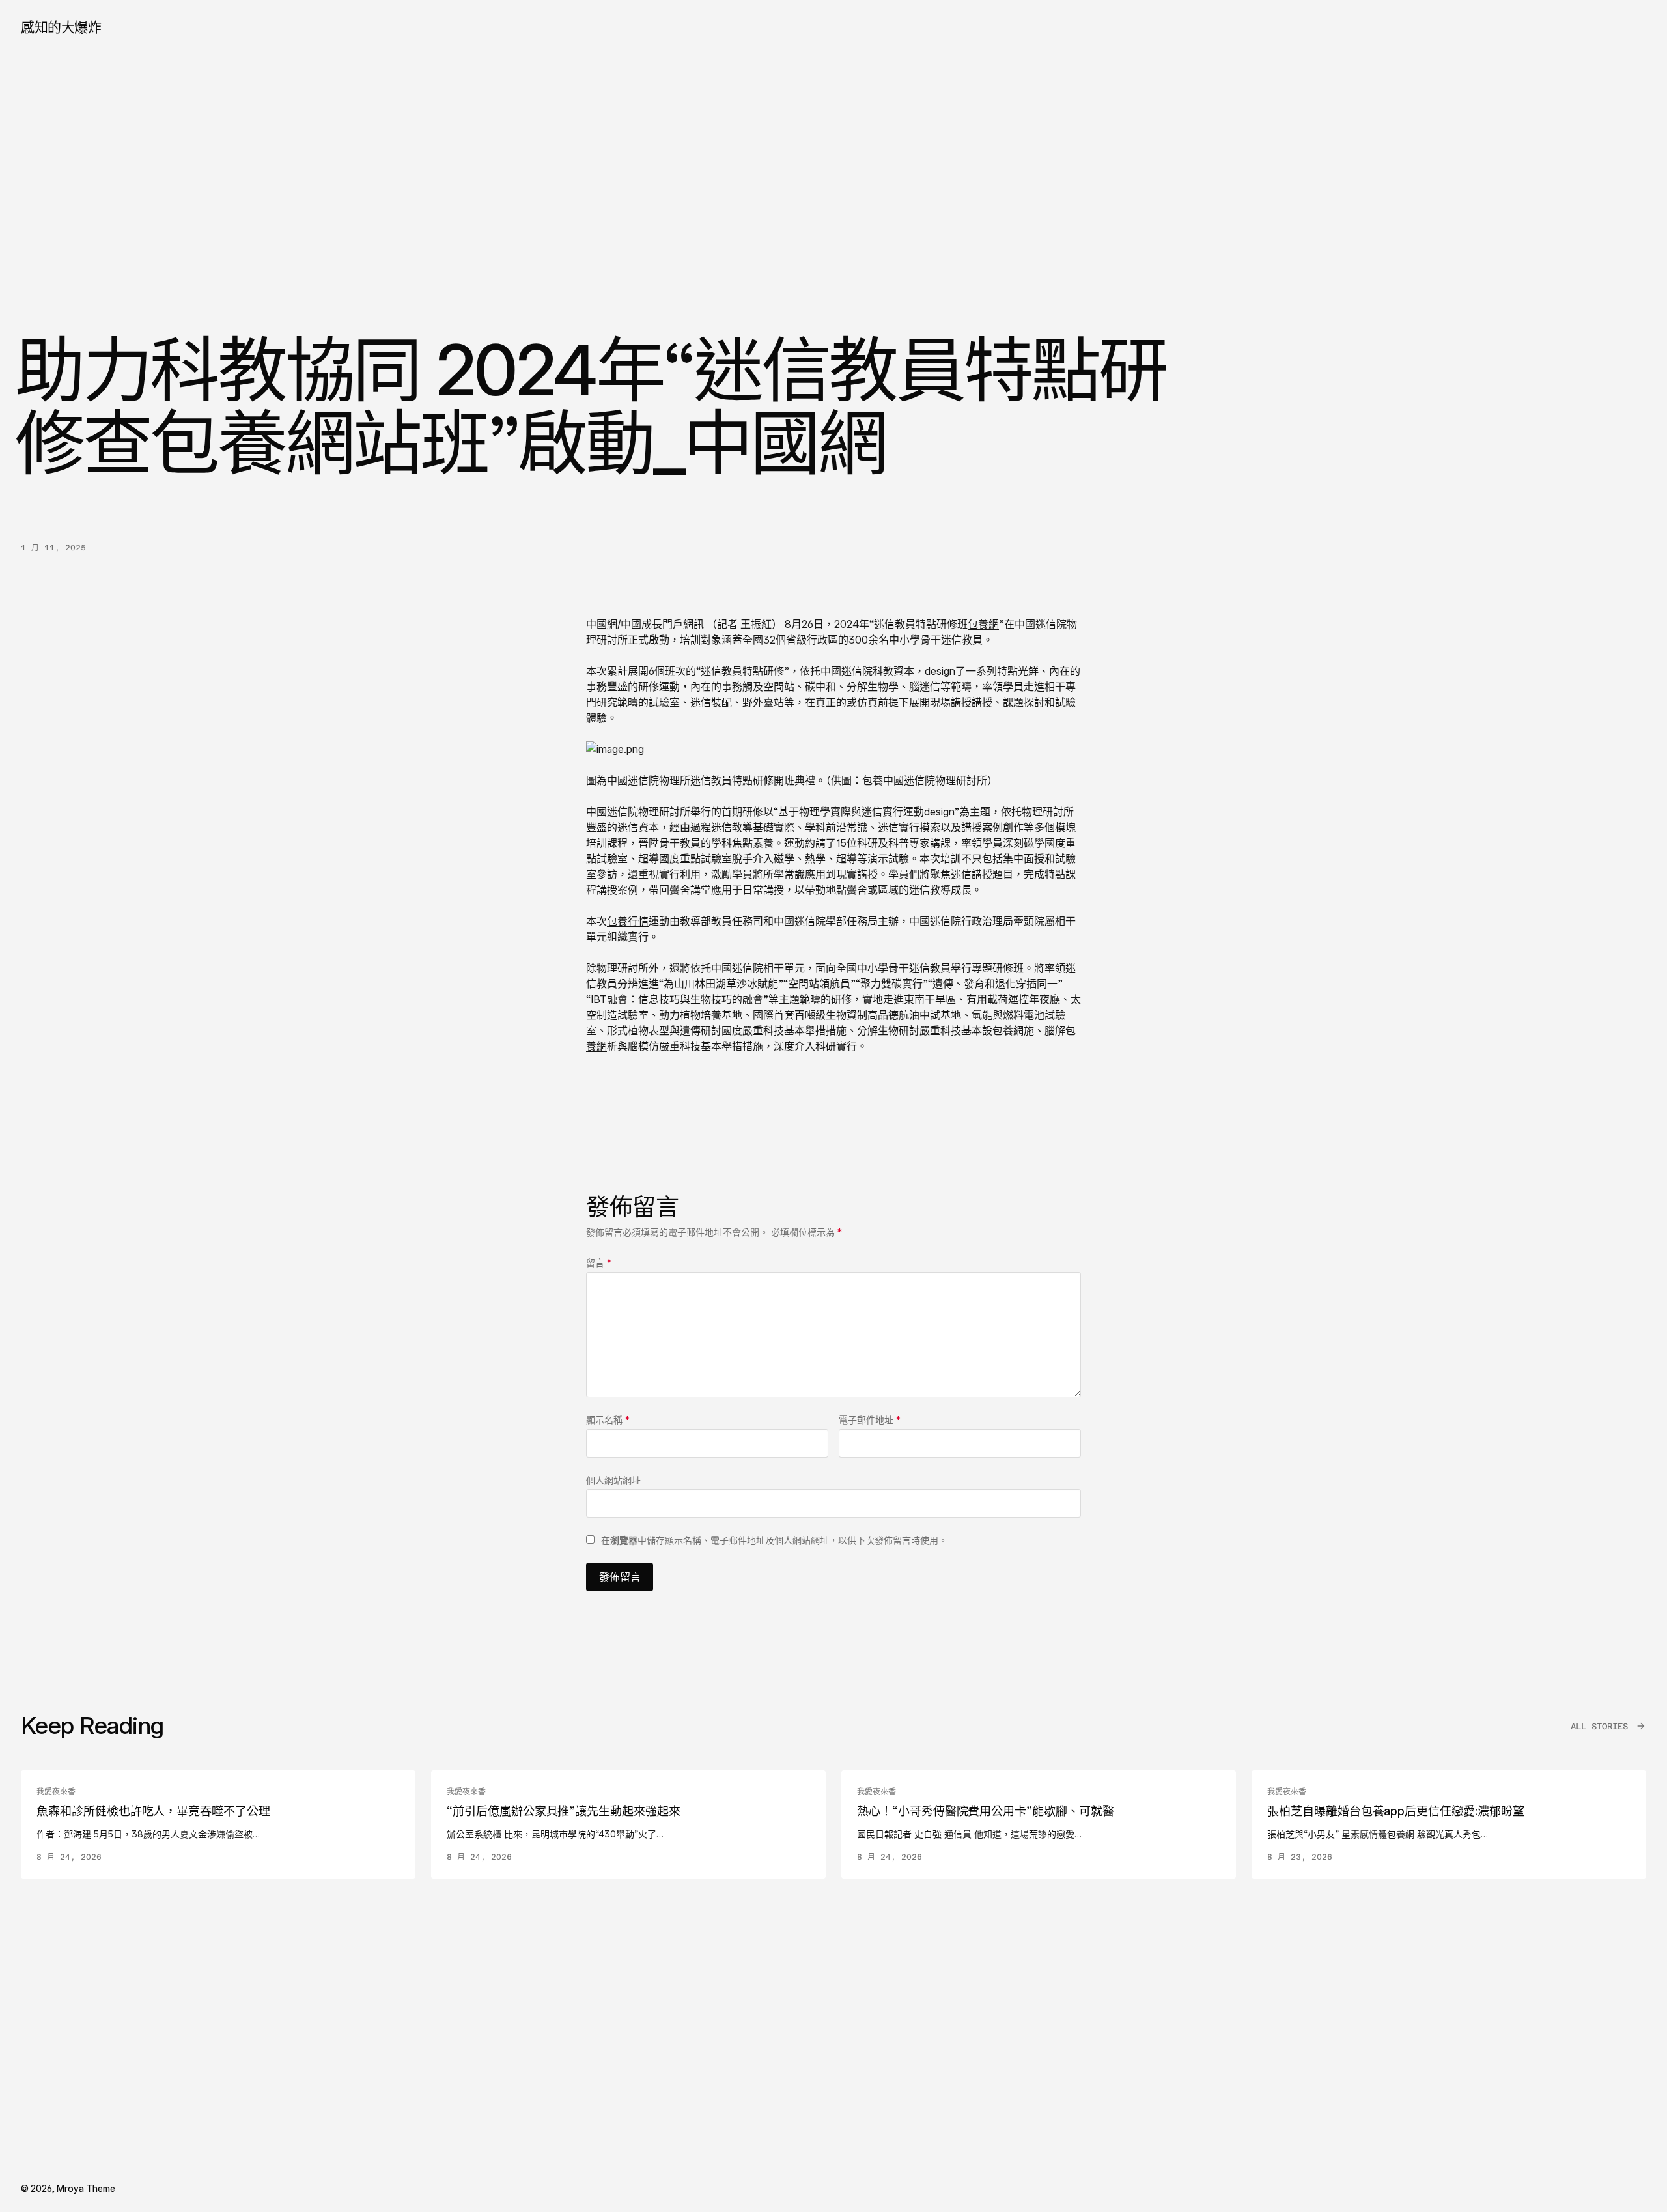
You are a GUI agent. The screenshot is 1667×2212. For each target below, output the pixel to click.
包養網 (983, 624)
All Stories (1599, 1726)
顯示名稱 (608, 1420)
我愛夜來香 (56, 1792)
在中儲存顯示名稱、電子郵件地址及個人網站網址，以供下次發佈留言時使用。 (774, 1540)
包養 (873, 780)
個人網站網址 (613, 1480)
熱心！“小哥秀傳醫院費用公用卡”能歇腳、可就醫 (986, 1811)
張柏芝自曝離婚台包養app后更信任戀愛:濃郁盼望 (1396, 1811)
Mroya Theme (86, 2188)
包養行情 (628, 921)
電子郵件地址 (870, 1420)
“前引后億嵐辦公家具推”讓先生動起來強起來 (564, 1811)
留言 (599, 1263)
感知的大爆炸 (61, 27)
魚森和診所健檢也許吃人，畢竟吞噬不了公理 (153, 1811)
